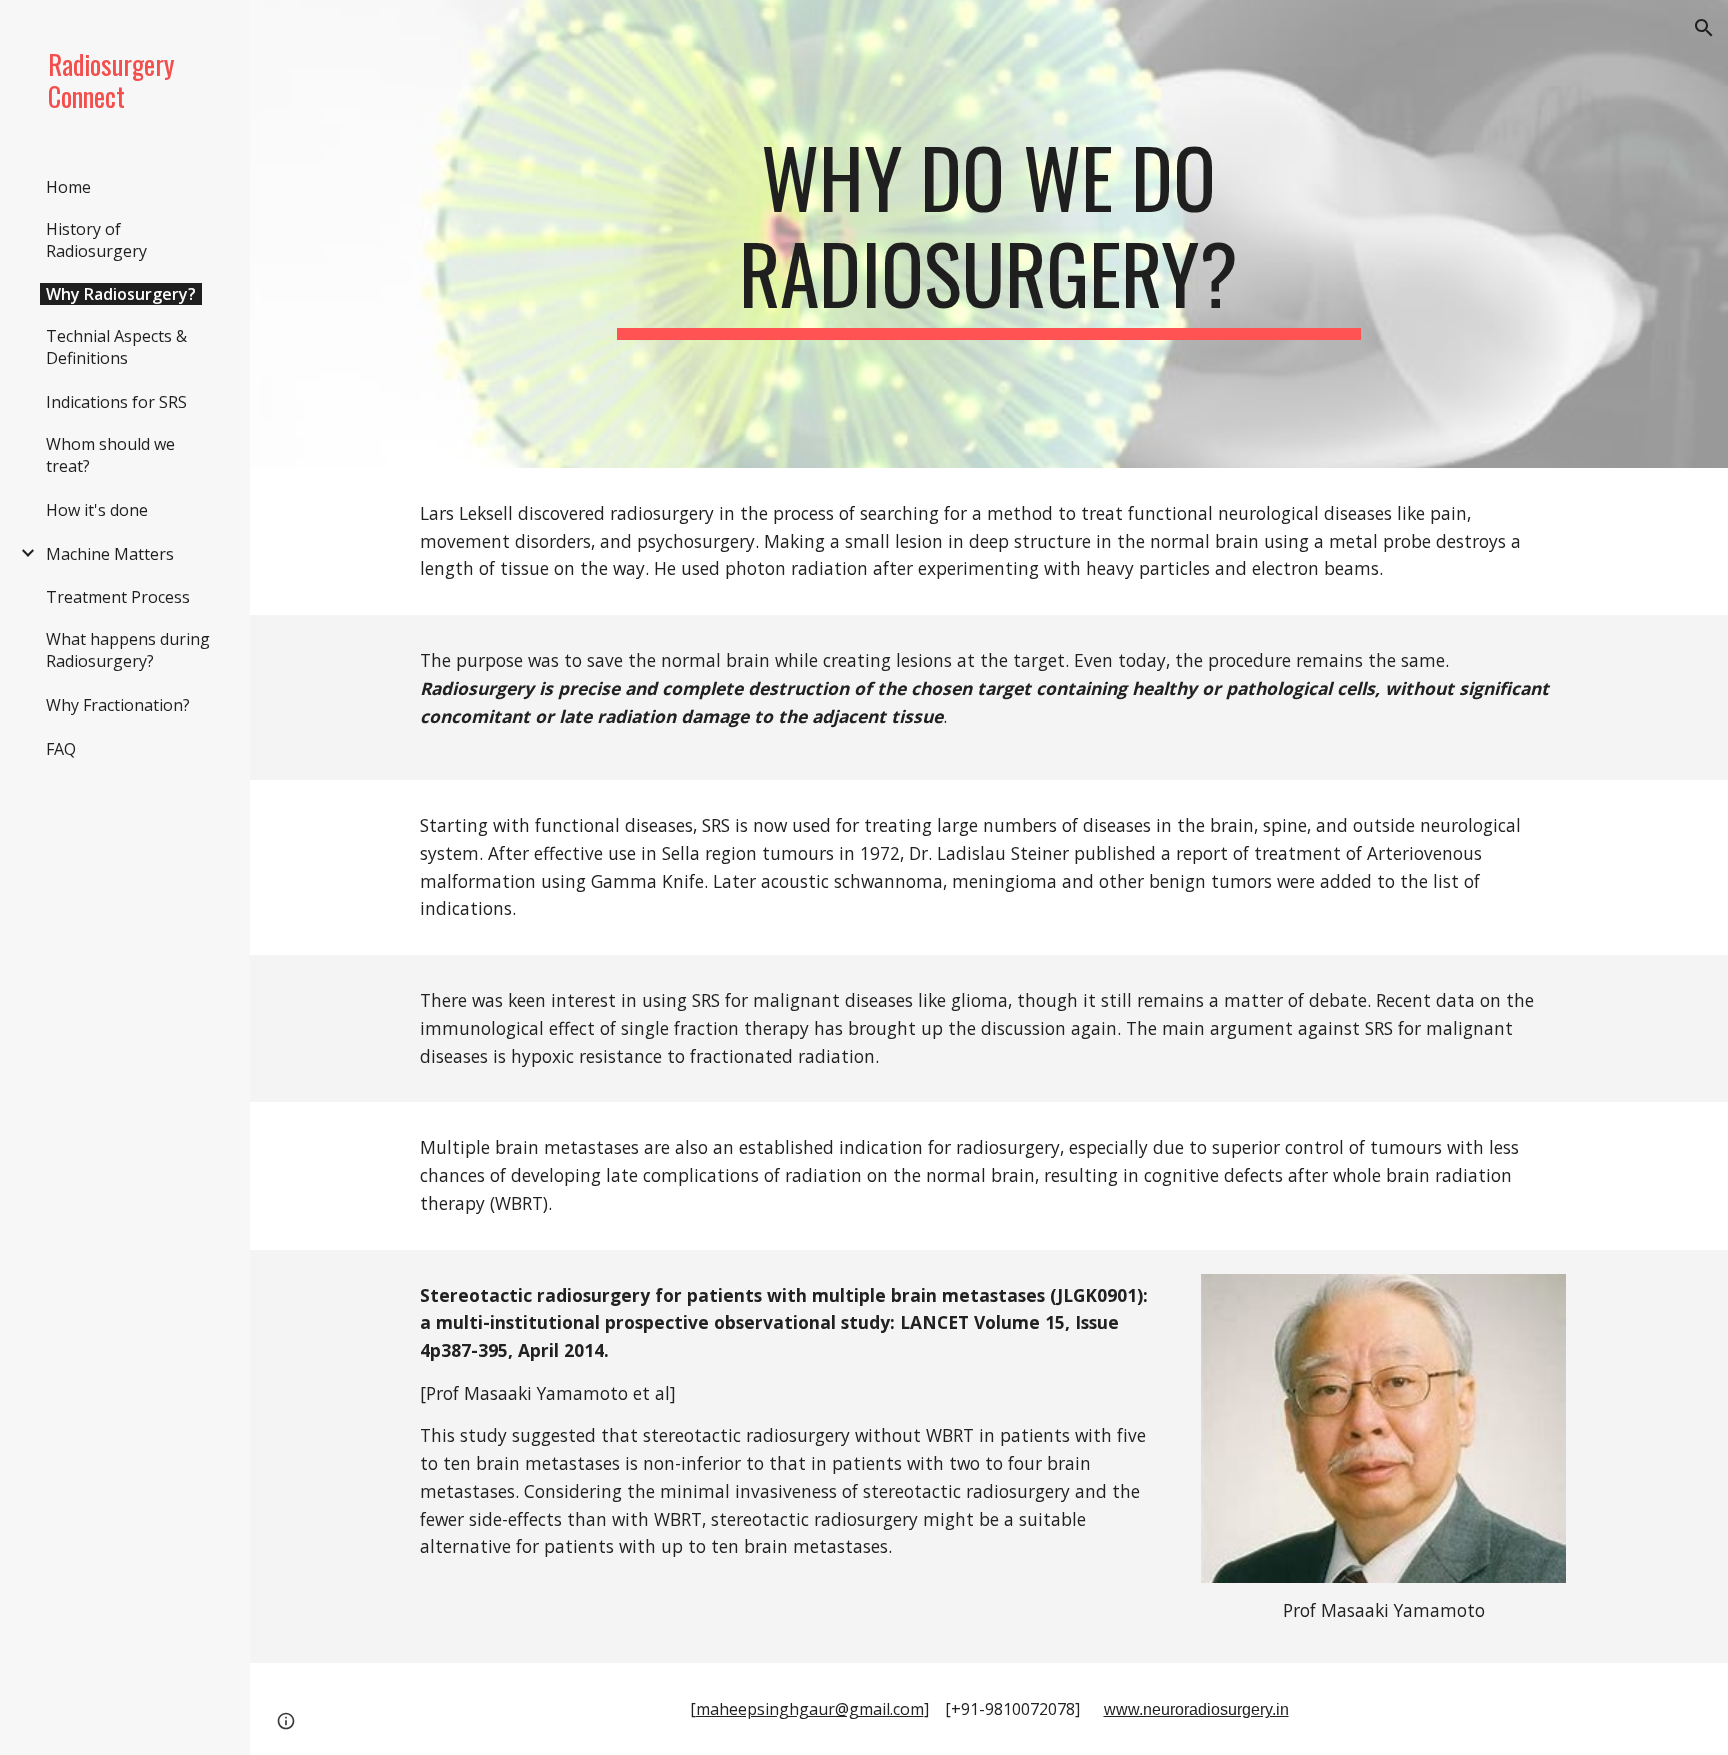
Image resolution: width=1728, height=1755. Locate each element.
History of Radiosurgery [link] (96, 240)
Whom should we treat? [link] (110, 455)
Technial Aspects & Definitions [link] (116, 347)
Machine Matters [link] (110, 554)
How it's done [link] (97, 510)
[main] (989, 234)
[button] (1704, 28)
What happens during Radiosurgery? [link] (128, 650)
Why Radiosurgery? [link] (121, 294)
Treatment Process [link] (118, 597)
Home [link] (68, 187)
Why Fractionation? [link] (118, 705)
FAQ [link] (61, 749)
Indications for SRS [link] (116, 402)
